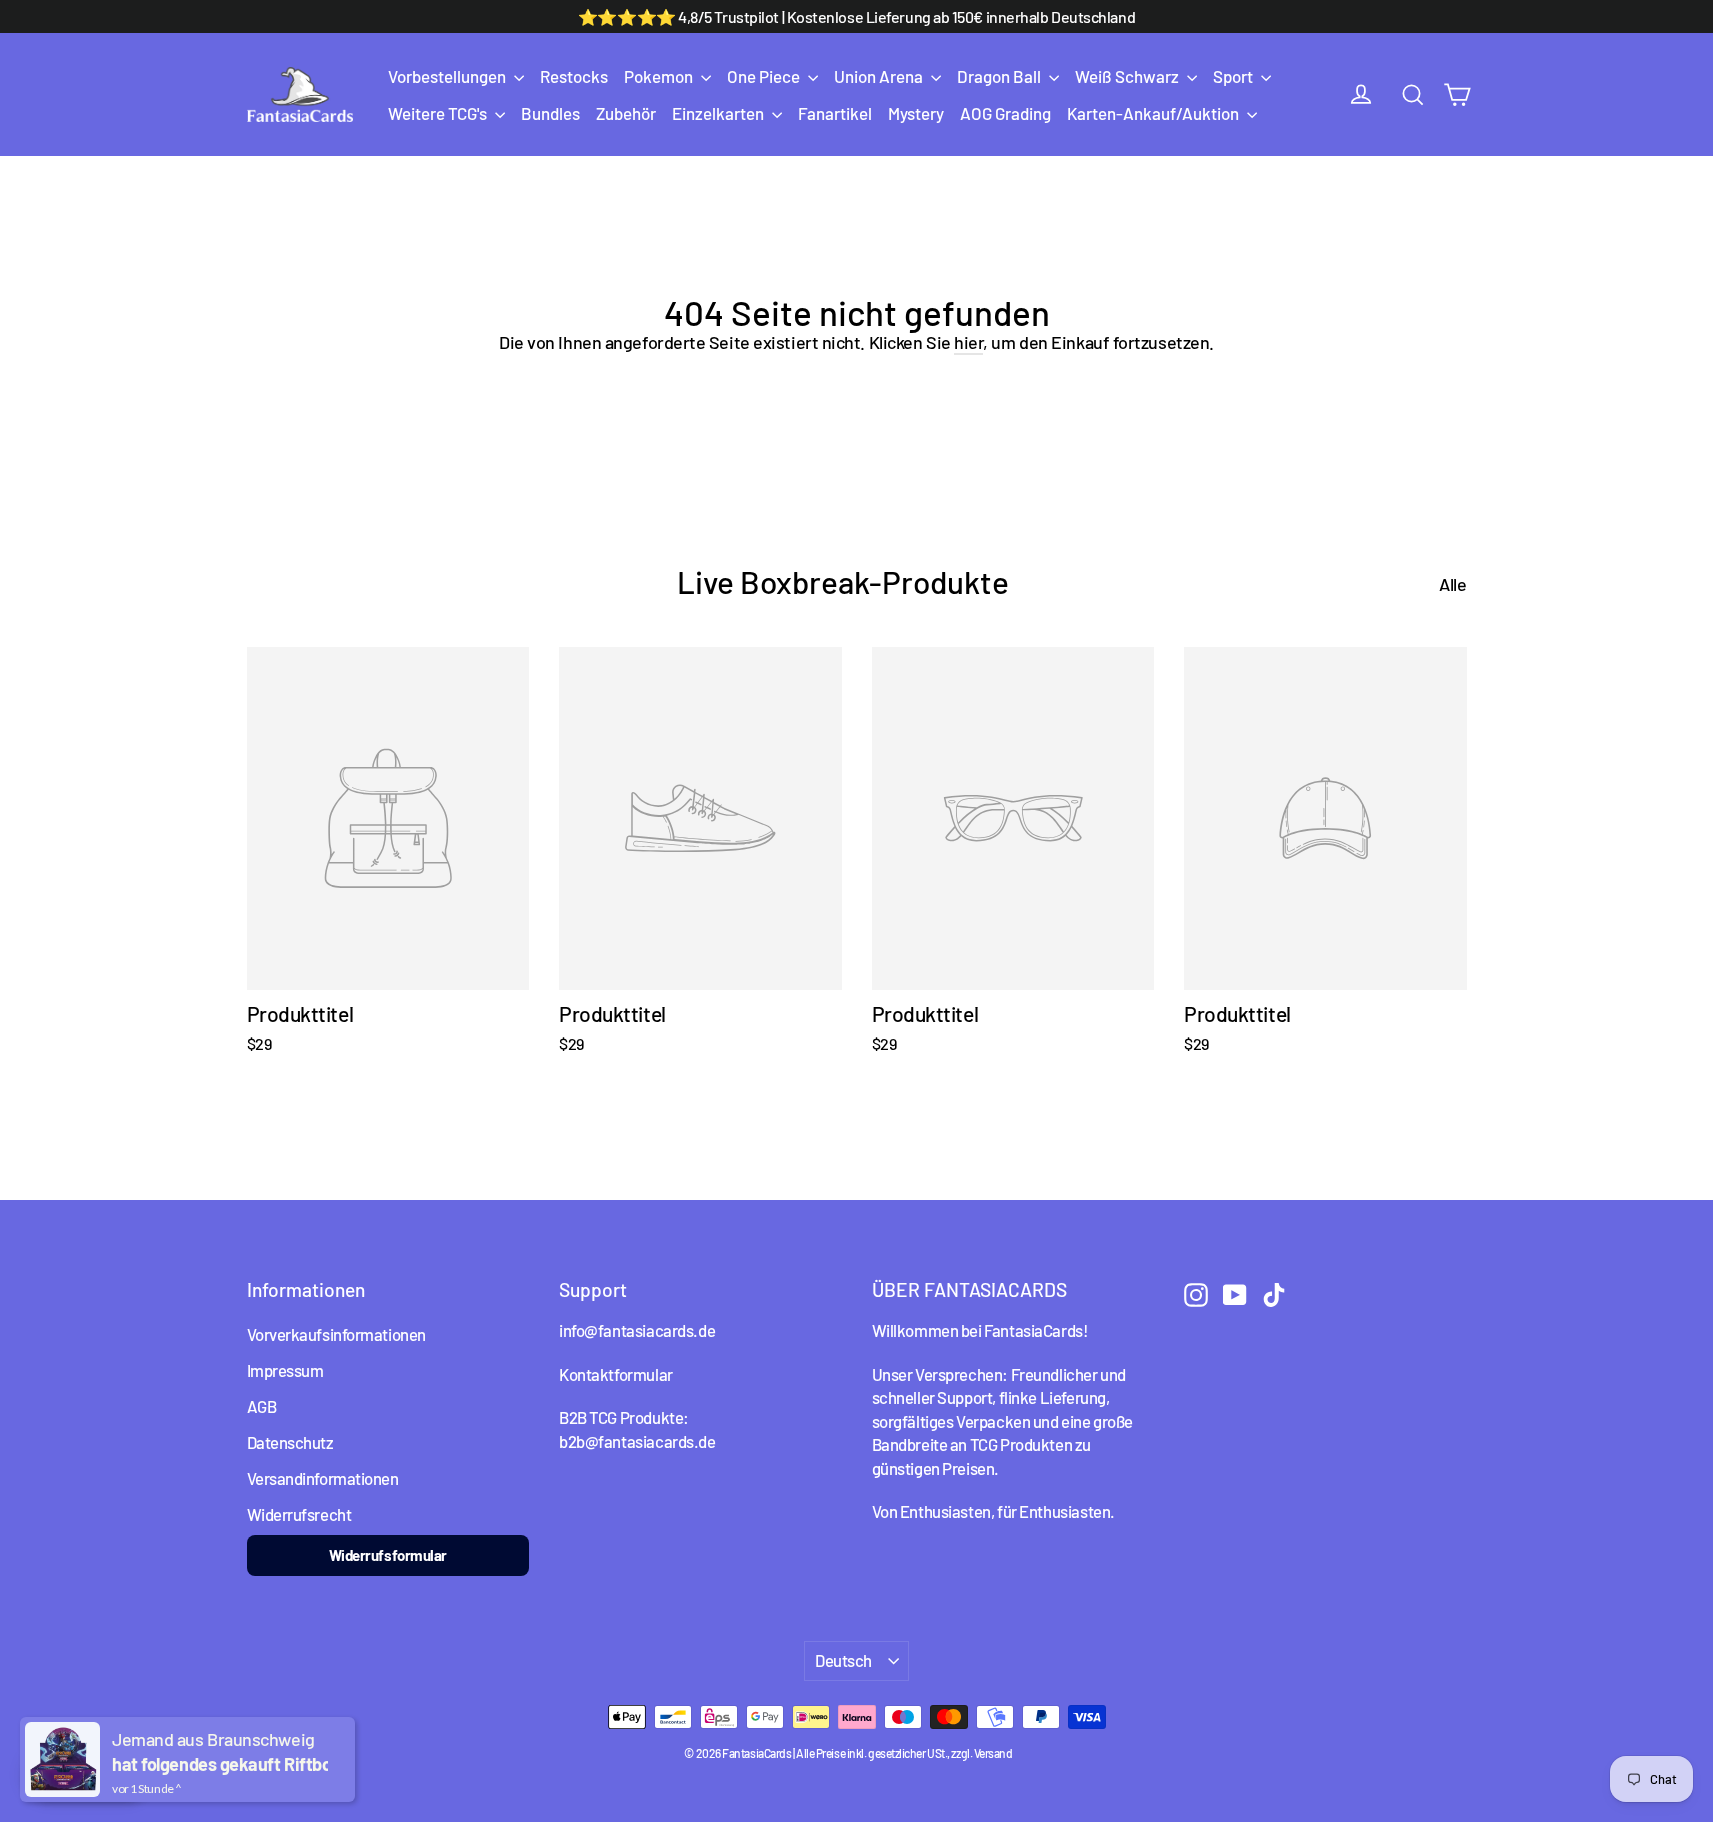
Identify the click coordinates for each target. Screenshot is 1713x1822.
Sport (1234, 76)
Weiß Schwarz (1128, 76)
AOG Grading (1005, 113)
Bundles (550, 113)
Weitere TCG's (439, 113)
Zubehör (626, 113)
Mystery (916, 113)
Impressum (285, 1370)
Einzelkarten (719, 113)
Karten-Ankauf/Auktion (1154, 113)
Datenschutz (290, 1442)
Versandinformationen (323, 1478)
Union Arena (880, 76)
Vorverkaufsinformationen (336, 1334)
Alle (1452, 584)
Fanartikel (835, 113)
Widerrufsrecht (299, 1514)
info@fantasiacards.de (637, 1330)
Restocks (574, 76)
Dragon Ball (1000, 76)
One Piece (765, 76)
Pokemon (660, 76)
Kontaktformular (616, 1374)
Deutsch (843, 1660)
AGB (262, 1406)
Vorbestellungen (448, 76)
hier (968, 342)
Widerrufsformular (388, 1555)
